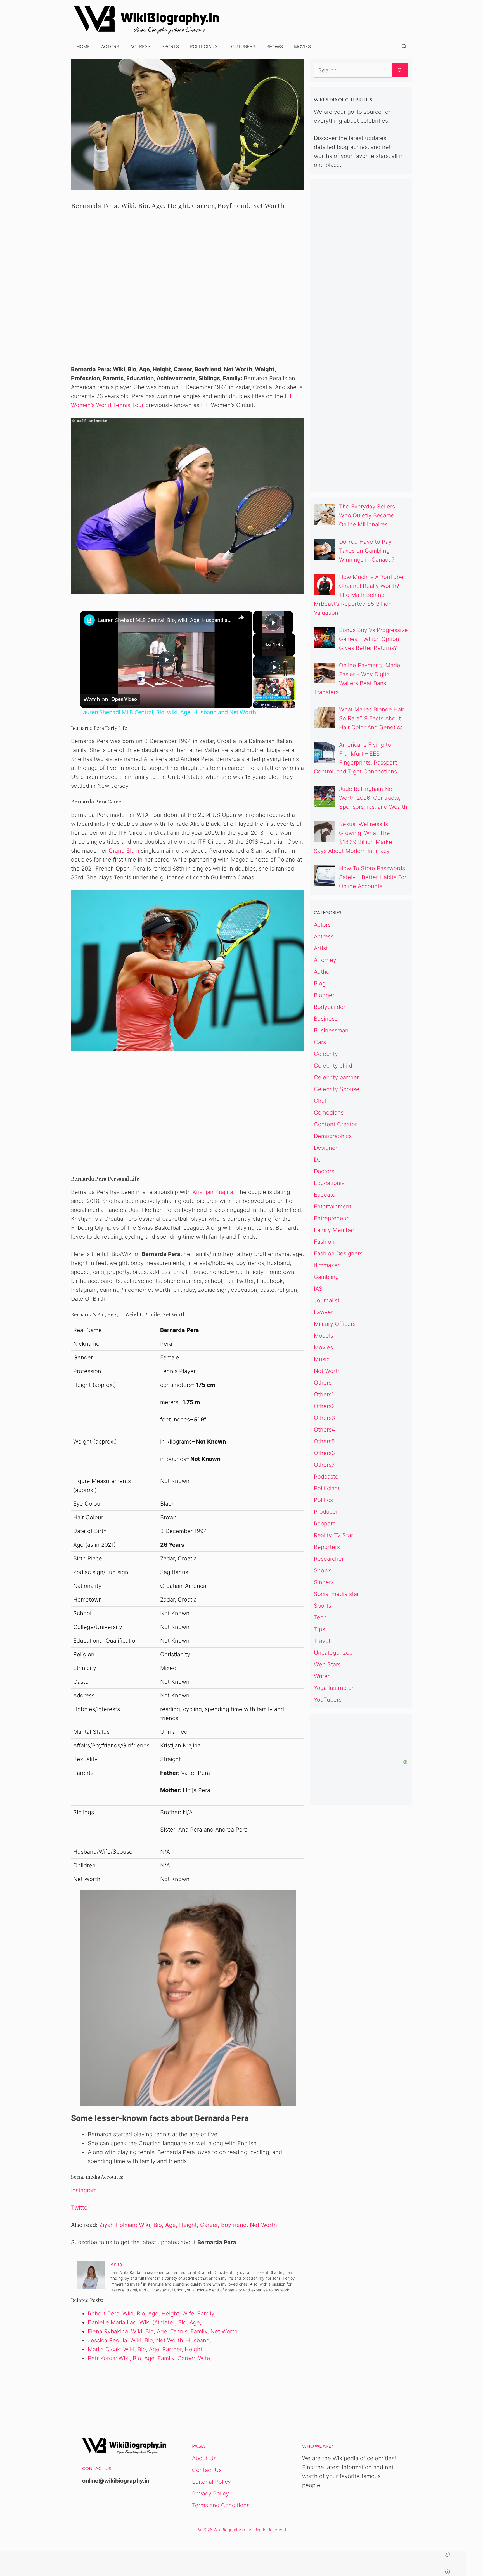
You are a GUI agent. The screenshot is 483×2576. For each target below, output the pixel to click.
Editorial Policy (211, 2482)
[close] (235, 2554)
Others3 (325, 1418)
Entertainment (333, 1207)
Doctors (324, 1171)
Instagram (84, 2190)
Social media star (336, 1594)
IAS (318, 1289)
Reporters (327, 1547)
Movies (302, 46)
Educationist (330, 1183)
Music (322, 1359)
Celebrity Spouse (337, 1089)
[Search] (400, 70)
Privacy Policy (210, 2494)
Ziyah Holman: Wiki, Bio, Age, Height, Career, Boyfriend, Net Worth (188, 2225)
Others (323, 1383)
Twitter (80, 2208)
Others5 (324, 1441)
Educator (326, 1195)
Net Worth (327, 1371)
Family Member (334, 1230)
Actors (110, 46)
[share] (241, 618)
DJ (317, 1160)
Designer (326, 1148)
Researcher (329, 1559)
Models (324, 1336)
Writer (322, 1676)
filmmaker (327, 1265)
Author (323, 972)
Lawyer (323, 1312)
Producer (326, 1512)
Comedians (329, 1113)
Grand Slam (124, 851)
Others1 (324, 1394)
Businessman (331, 1030)
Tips (319, 1629)
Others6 (324, 1453)
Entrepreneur (331, 1218)
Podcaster (327, 1477)
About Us (204, 2458)
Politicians (204, 46)
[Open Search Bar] (404, 46)
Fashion (324, 1242)
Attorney (325, 960)
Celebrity (326, 1054)
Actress (140, 46)
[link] (89, 620)
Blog (320, 983)
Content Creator (335, 1124)
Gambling (326, 1277)
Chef (320, 1101)
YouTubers (242, 46)
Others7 (324, 1465)
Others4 (325, 1430)
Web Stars (327, 1664)
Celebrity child (333, 1066)
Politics (323, 1500)
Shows (275, 46)
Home (83, 46)
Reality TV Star (333, 1535)
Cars (320, 1042)
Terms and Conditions (221, 2505)
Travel (322, 1641)
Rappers (325, 1524)
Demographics (333, 1136)
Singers (324, 1582)
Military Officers (335, 1324)
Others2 (324, 1406)
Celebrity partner (336, 1077)
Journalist (327, 1300)
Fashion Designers (338, 1253)
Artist (321, 948)
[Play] (274, 667)
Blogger (324, 995)
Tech (320, 1617)
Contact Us (207, 2470)
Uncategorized (333, 1653)
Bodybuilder (330, 1007)
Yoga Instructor (334, 1688)
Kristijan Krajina (213, 1192)
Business (326, 1019)
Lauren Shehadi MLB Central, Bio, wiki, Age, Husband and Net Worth (165, 620)
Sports (170, 46)
